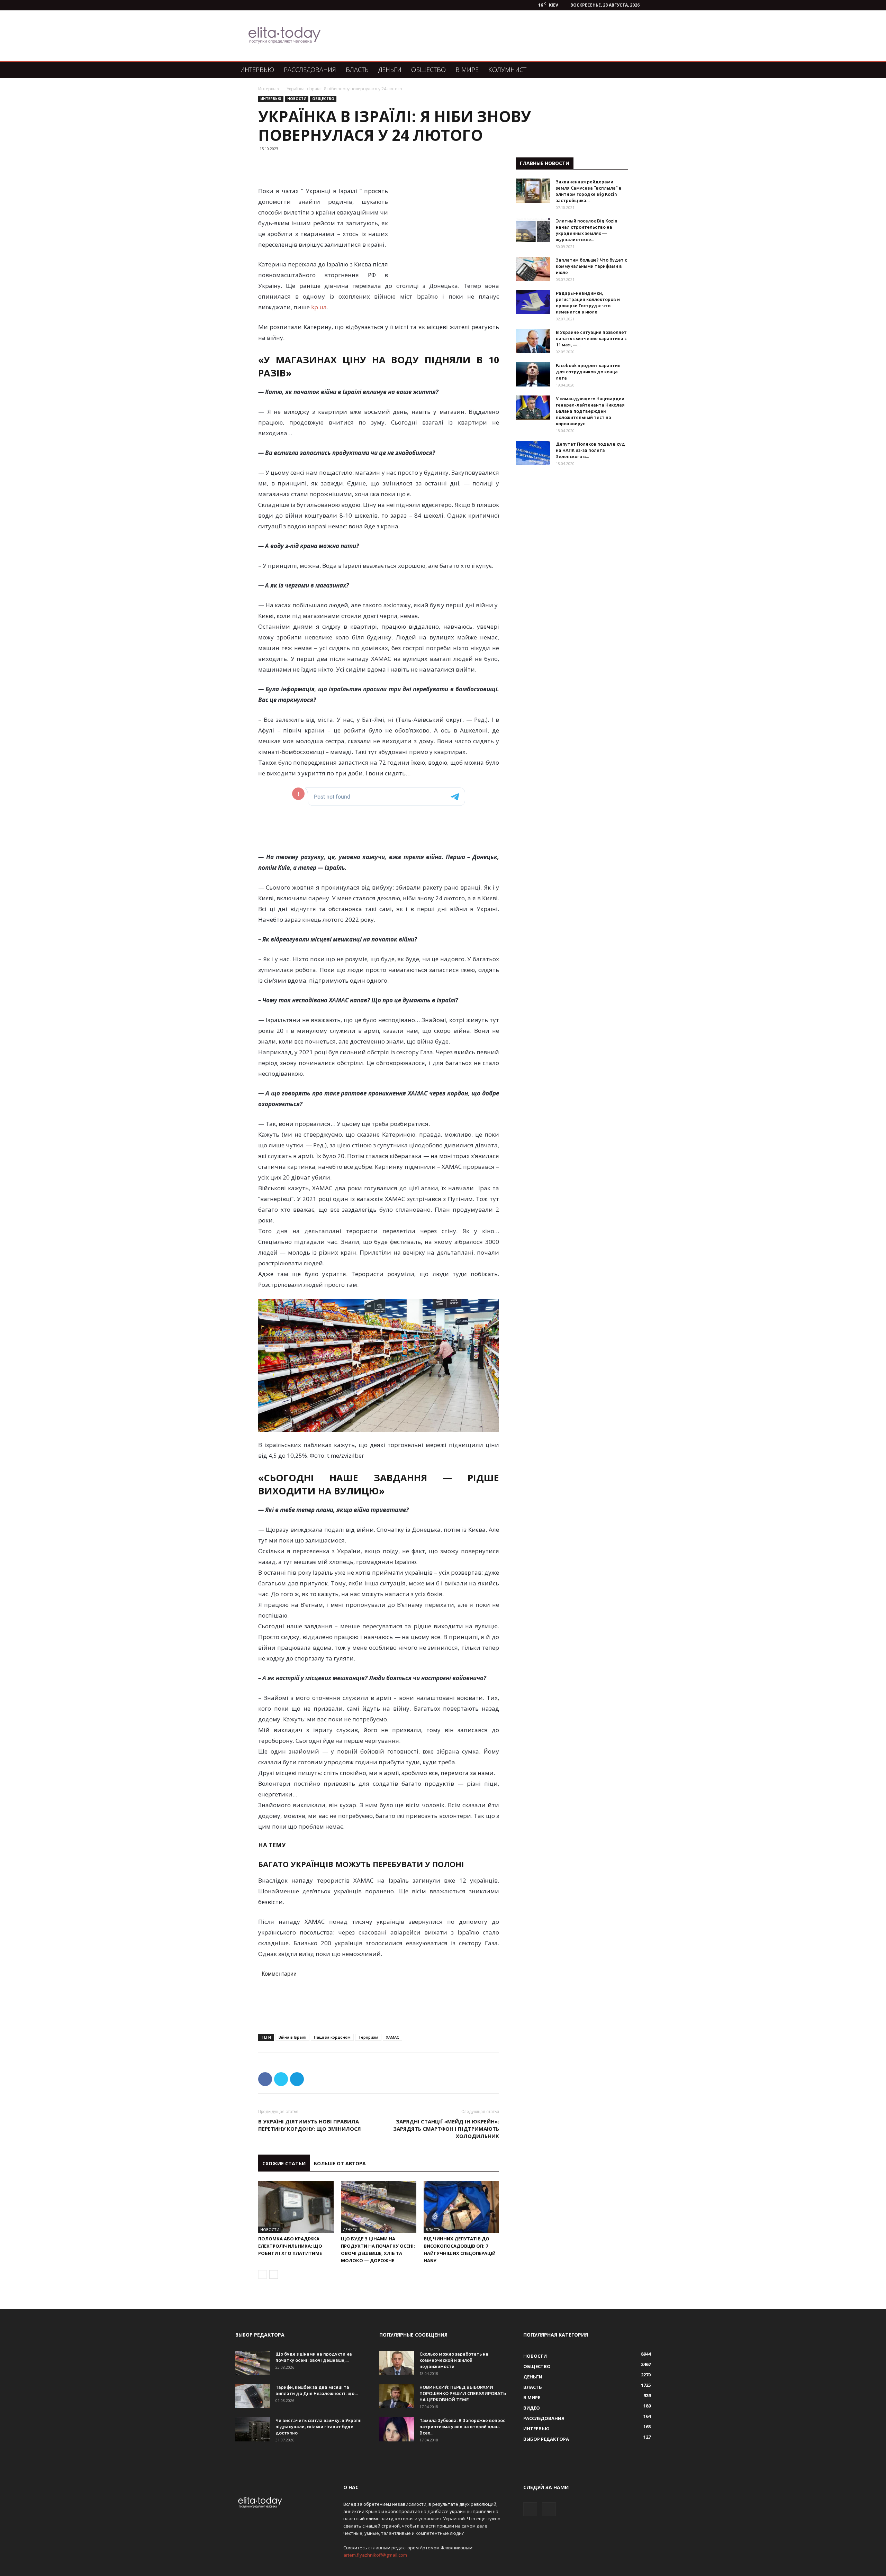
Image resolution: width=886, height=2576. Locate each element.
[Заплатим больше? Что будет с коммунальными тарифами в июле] (533, 269)
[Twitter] (549, 2509)
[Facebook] (530, 2509)
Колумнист (507, 70)
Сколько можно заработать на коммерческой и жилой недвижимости (454, 2360)
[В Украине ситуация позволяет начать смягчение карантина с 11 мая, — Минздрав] (533, 341)
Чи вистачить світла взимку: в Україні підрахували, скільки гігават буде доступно (319, 2427)
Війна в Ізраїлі (292, 2037)
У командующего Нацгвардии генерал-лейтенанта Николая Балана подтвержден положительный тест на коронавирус (590, 411)
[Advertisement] (479, 36)
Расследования (310, 70)
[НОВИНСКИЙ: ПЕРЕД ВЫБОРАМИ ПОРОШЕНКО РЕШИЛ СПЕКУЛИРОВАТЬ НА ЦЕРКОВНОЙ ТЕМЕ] (397, 2396)
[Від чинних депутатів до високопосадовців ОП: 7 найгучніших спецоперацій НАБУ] (461, 2207)
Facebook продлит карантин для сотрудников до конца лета (588, 372)
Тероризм (368, 2037)
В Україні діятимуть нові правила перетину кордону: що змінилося (310, 2125)
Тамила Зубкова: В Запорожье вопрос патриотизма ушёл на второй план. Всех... (462, 2427)
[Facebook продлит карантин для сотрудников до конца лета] (533, 374)
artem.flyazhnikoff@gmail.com (375, 2555)
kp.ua (319, 307)
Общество (428, 70)
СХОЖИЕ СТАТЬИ (284, 2163)
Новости (297, 99)
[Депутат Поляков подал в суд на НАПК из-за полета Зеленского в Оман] (533, 453)
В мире (467, 70)
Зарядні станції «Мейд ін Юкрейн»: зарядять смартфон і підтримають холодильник (446, 2129)
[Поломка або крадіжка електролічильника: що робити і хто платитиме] (296, 2207)
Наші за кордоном (332, 2037)
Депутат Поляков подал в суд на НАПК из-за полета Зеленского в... (590, 450)
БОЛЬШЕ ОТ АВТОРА (340, 2163)
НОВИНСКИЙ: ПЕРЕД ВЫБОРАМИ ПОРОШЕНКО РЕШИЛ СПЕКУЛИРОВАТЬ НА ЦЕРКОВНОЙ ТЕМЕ (463, 2393)
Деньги (390, 70)
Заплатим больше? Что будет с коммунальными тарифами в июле (591, 266)
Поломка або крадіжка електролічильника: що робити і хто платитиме (290, 2246)
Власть (357, 70)
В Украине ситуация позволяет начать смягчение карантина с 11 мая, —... (591, 338)
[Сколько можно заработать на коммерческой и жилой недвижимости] (397, 2363)
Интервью (257, 70)
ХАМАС (392, 2037)
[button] (642, 70)
